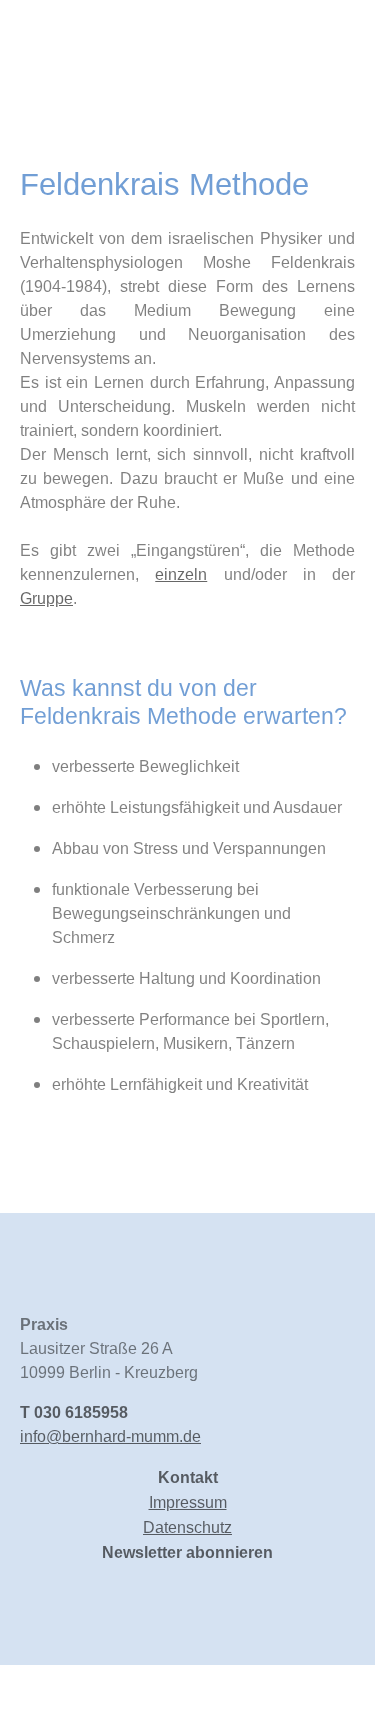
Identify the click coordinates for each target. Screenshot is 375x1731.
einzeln (181, 574)
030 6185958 (81, 1412)
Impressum (188, 1502)
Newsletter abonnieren (187, 1552)
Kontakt (188, 1477)
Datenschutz (187, 1527)
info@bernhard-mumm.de (110, 1436)
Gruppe (46, 598)
